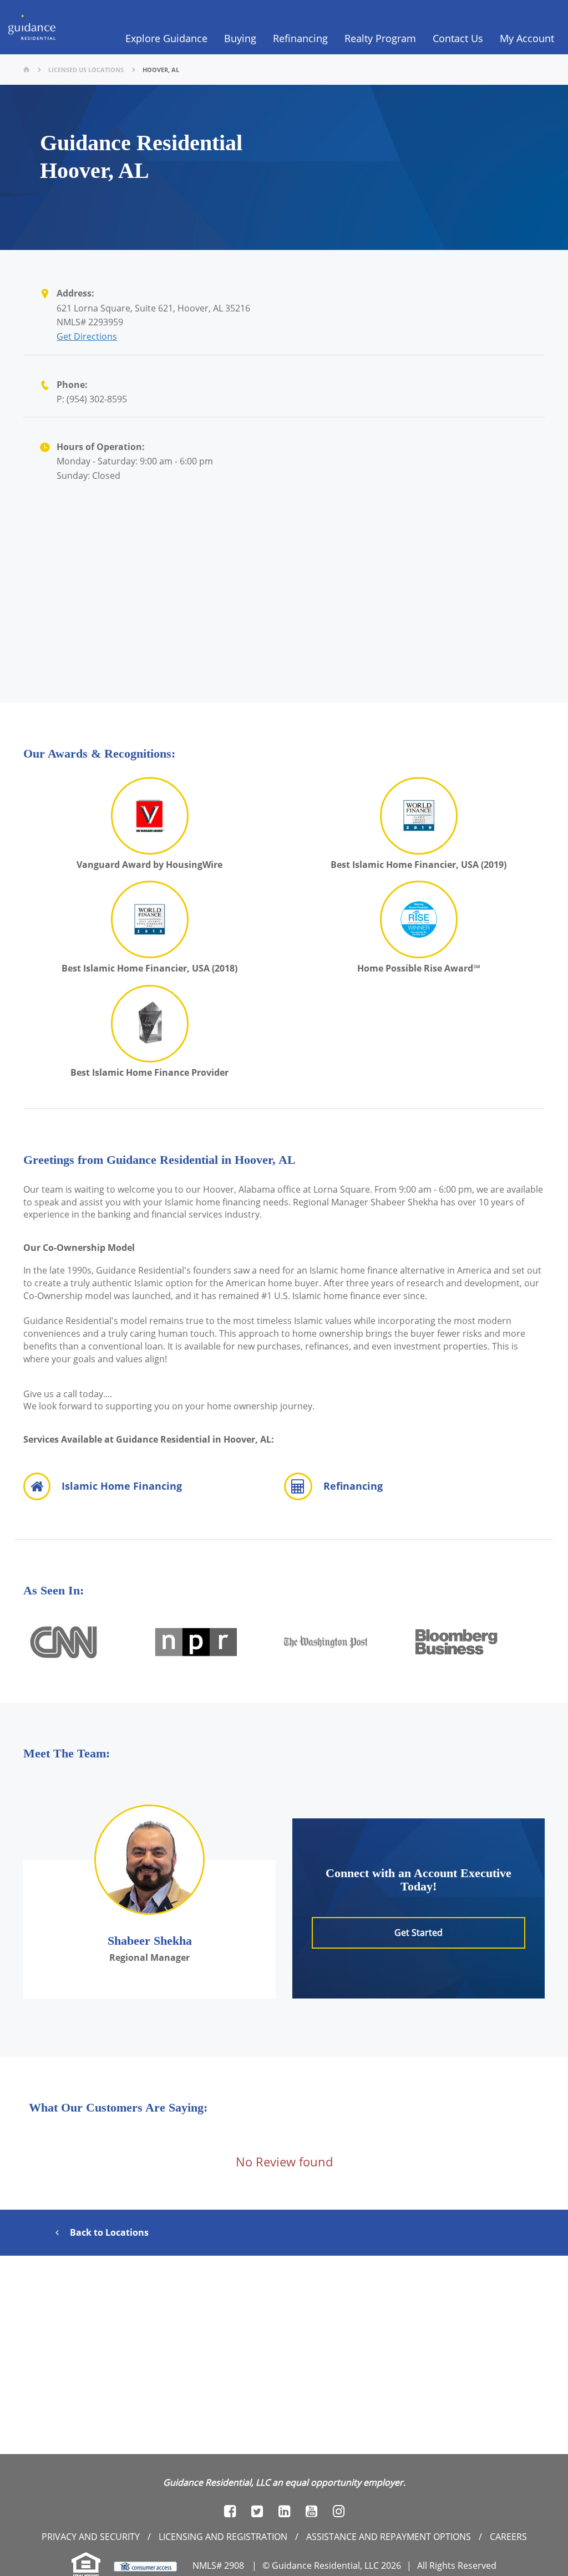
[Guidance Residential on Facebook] (230, 2511)
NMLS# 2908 (218, 2565)
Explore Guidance (166, 38)
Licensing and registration (223, 2537)
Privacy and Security (91, 2537)
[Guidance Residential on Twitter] (257, 2511)
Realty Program (380, 38)
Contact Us (458, 38)
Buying (240, 38)
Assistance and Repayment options (389, 2537)
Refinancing (300, 38)
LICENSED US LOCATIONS (86, 70)
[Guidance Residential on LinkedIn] (284, 2511)
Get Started (419, 1933)
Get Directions (87, 336)
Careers (508, 2537)
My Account (527, 38)
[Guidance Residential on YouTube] (311, 2511)
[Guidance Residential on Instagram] (339, 2511)
